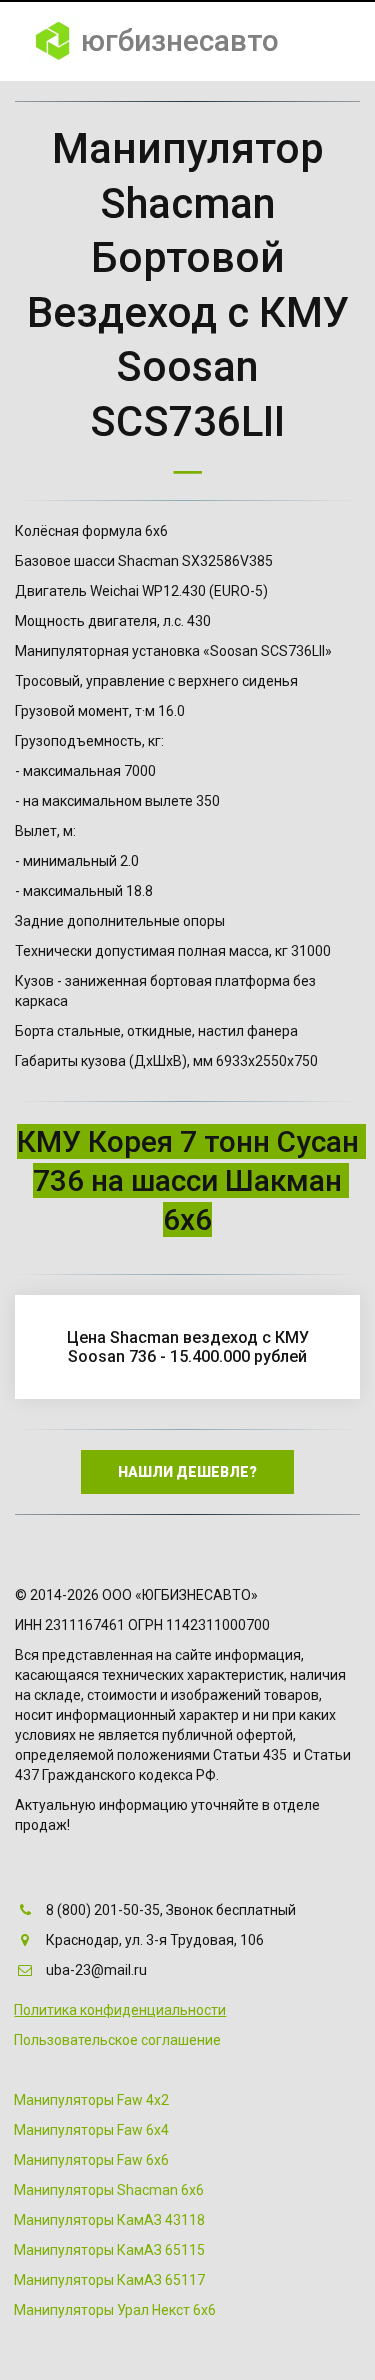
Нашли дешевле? (187, 1472)
